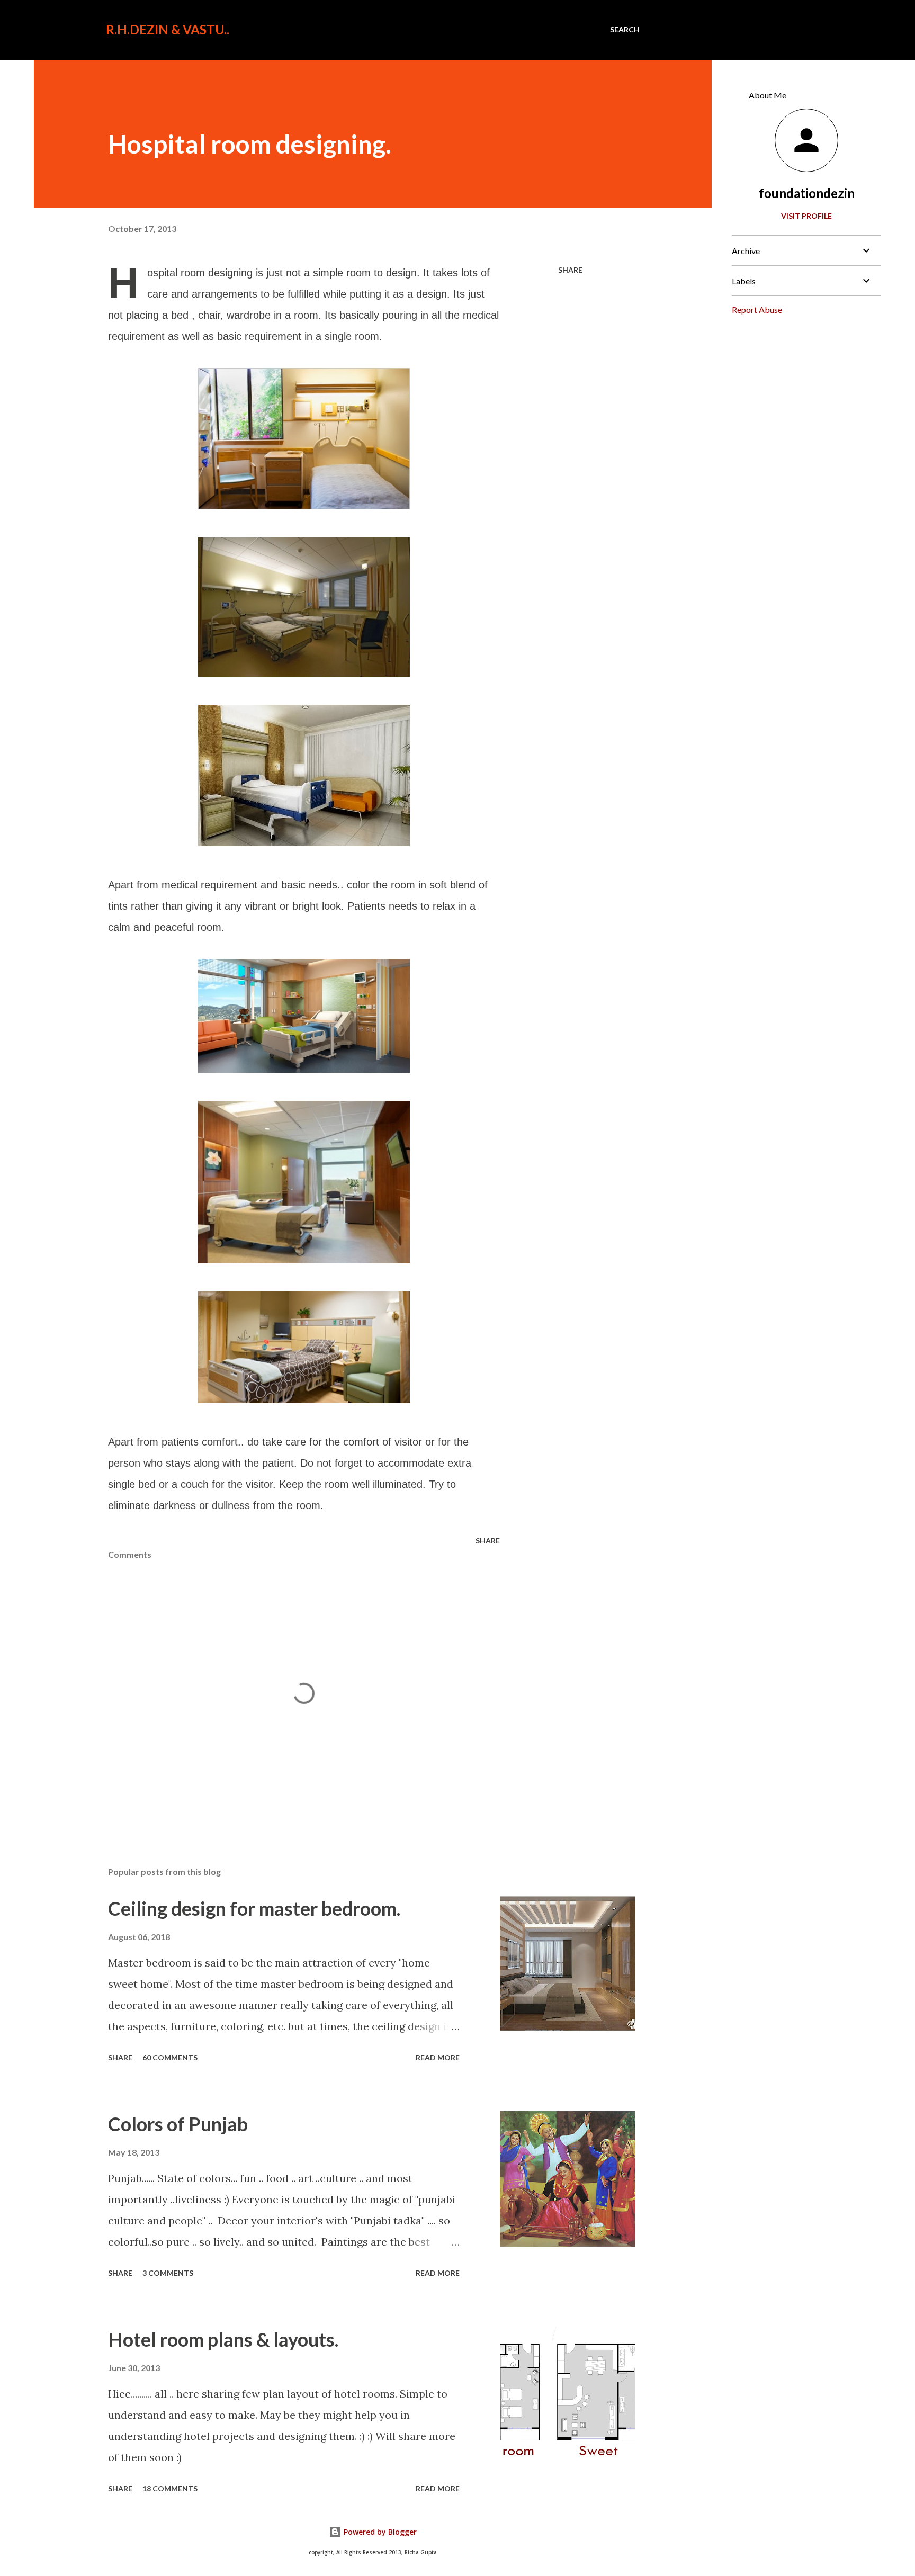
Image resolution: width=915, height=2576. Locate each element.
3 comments (168, 2273)
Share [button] (570, 270)
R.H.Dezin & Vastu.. (168, 29)
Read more (438, 2057)
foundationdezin (807, 193)
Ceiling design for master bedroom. (254, 1908)
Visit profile (806, 216)
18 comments (170, 2488)
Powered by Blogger (379, 2532)
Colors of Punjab (178, 2124)
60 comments (170, 2057)
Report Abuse (757, 309)
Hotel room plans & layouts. (223, 2339)
